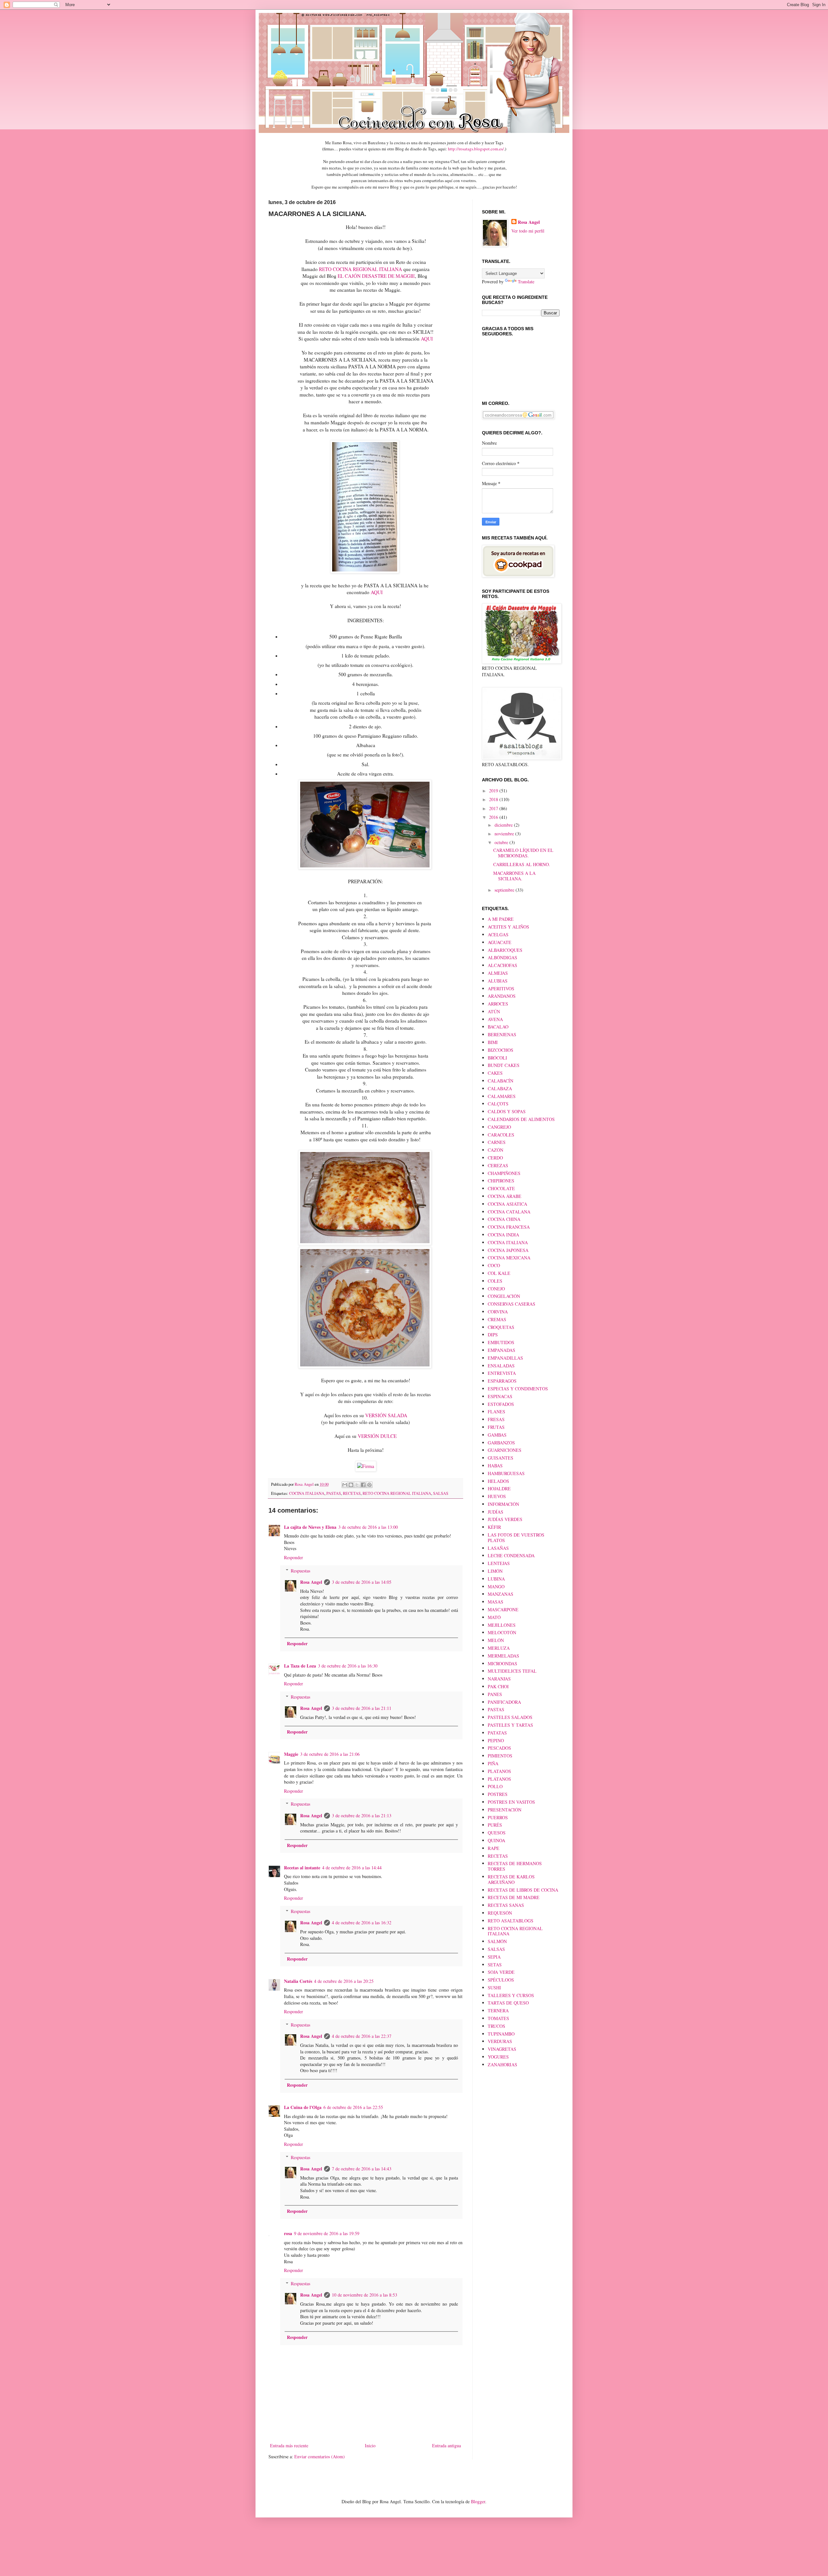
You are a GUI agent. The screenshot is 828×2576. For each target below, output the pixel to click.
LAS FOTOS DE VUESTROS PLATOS (516, 1538)
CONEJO (496, 1289)
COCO (494, 1265)
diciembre (504, 825)
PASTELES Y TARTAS (510, 1725)
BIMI (493, 1042)
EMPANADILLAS (505, 1358)
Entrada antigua (447, 2446)
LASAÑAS (498, 1548)
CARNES (497, 1142)
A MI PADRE (501, 919)
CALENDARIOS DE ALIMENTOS (521, 1119)
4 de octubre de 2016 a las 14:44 (352, 1868)
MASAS (496, 1602)
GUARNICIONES (505, 1450)
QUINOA (496, 1840)
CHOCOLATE (501, 1188)
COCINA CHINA (504, 1219)
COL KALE (499, 1273)
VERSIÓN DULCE (377, 1436)
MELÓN (496, 1640)
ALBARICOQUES (505, 950)
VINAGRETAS (502, 2049)
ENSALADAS (501, 1366)
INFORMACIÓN (503, 1504)
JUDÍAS (496, 1512)
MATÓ (494, 1617)
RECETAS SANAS (506, 1905)
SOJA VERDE (501, 1972)
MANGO (496, 1587)
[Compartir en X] (357, 1485)
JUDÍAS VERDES (505, 1519)
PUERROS (498, 1817)
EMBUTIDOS (501, 1342)
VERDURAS (500, 2041)
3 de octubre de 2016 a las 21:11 (362, 1708)
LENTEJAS (499, 1563)
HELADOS (498, 1481)
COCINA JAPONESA (508, 1250)
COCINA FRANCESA (509, 1227)
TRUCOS (496, 2026)
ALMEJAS (498, 973)
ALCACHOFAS (502, 965)
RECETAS (352, 1493)
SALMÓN (497, 1941)
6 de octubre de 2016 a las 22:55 (353, 2107)
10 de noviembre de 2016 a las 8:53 (365, 2295)
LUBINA (496, 1579)
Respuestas (300, 1571)
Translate (526, 282)
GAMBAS (497, 1435)
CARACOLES (501, 1135)
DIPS (493, 1335)
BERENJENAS (502, 1034)
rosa (288, 2233)
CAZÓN (496, 1150)
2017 (494, 808)
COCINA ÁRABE (505, 1196)
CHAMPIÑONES (504, 1173)
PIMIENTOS (500, 1756)
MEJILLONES (502, 1625)
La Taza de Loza (300, 1666)
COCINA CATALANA (509, 1212)
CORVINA (498, 1312)
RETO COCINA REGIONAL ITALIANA (360, 269)
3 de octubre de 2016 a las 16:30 (348, 1666)
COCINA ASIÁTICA (507, 1204)
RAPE (494, 1848)
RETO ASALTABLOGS (511, 1921)
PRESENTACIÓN (505, 1810)
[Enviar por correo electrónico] (345, 1485)
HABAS (495, 1466)
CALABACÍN (501, 1081)
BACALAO (498, 1027)
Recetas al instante (302, 1868)
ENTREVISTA (502, 1373)
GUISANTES (501, 1458)
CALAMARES (502, 1096)
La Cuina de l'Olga (303, 2107)
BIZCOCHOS (501, 1050)
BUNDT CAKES (504, 1065)
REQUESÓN (500, 1913)
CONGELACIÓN (504, 1296)
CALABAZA (500, 1088)
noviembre (505, 834)
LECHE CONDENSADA (511, 1555)
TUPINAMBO (501, 2034)
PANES (495, 1694)
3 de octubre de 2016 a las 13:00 (368, 1527)
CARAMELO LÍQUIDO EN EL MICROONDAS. (523, 853)
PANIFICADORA (504, 1702)
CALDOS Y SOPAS (507, 1111)
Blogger (478, 2501)
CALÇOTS (498, 1104)
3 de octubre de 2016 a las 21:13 (362, 1815)
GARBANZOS (501, 1443)
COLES (495, 1281)
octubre (502, 842)
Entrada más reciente (289, 2446)
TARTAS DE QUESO (508, 2003)
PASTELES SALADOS (510, 1717)
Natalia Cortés (298, 1981)
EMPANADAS (501, 1350)
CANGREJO (499, 1127)
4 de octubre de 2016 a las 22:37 (362, 2036)
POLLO (495, 1786)
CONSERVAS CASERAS (512, 1304)
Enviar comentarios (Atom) (320, 2456)
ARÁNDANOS (502, 996)
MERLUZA (499, 1648)
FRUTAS (496, 1427)
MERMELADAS (503, 1656)
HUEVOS (497, 1496)
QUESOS (497, 1833)
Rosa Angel (311, 1582)
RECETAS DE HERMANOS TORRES (515, 1866)
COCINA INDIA (503, 1235)
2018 (494, 799)
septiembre (505, 890)
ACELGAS (498, 935)
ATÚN (494, 1011)
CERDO (495, 1158)
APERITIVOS (501, 989)
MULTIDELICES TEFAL (512, 1671)
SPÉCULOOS (501, 1980)
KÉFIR (494, 1527)
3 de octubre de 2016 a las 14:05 (362, 1582)
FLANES (496, 1412)
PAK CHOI (498, 1686)
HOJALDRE (499, 1489)
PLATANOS (499, 1771)
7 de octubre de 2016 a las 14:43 (362, 2169)
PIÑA (493, 1763)
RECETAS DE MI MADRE (514, 1897)
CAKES (495, 1073)
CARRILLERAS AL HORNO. (522, 864)
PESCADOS (499, 1748)
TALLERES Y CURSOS (511, 1995)
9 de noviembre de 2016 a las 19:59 (327, 2233)
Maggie (291, 1754)
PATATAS (497, 1733)
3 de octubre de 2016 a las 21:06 (330, 1754)
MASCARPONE (503, 1609)
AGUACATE (500, 942)
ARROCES (498, 1004)
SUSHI (494, 1988)
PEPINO (496, 1740)
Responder (294, 1557)
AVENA (495, 1019)
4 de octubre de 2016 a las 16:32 (362, 1923)
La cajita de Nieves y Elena (310, 1527)
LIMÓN (495, 1571)
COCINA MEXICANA (509, 1258)
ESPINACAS (500, 1396)
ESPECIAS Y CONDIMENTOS (518, 1389)
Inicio (370, 2446)
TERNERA (498, 2011)
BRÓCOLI (497, 1058)
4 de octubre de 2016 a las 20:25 (344, 1981)
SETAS (495, 1965)
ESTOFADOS (501, 1404)
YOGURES (498, 2057)
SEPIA (494, 1957)
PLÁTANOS (499, 1779)
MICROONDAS (502, 1663)
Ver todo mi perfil (528, 231)
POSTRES (498, 1794)
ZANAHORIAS (502, 2065)
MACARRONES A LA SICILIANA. (514, 876)
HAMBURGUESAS (506, 1473)
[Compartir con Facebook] (363, 1485)
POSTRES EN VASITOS (511, 1802)
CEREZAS (498, 1165)
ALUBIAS (498, 981)
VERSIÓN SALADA (386, 1415)
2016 (494, 817)
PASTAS (334, 1493)
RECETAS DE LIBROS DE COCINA (523, 1890)
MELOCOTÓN (502, 1632)
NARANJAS (499, 1679)
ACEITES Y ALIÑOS (508, 927)
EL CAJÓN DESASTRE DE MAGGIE (376, 276)
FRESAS (496, 1419)
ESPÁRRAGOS (502, 1381)
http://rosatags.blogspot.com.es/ (476, 149)
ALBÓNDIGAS (502, 957)
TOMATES (498, 2018)
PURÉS (495, 1825)
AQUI (427, 339)
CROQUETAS (501, 1327)
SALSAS (441, 1493)
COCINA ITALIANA (307, 1493)
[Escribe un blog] (351, 1485)
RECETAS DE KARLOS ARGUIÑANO (511, 1879)
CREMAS (497, 1319)
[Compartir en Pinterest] (369, 1485)
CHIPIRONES (501, 1181)
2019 (494, 791)
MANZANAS (501, 1594)
